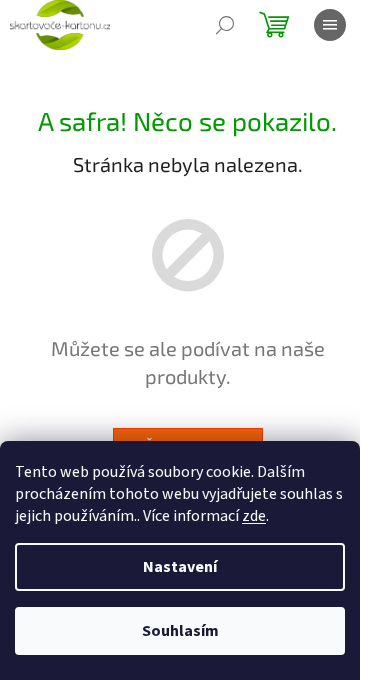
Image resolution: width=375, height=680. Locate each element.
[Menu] (330, 25)
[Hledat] (225, 25)
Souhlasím (180, 631)
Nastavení (180, 567)
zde (254, 516)
